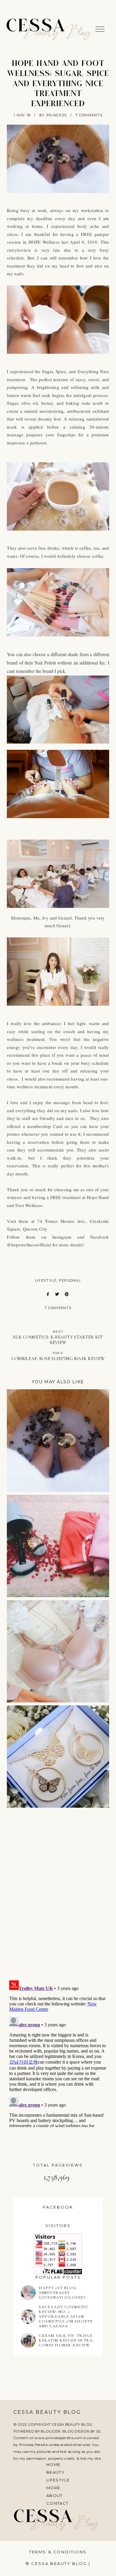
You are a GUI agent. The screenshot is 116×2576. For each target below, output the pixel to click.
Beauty (55, 2472)
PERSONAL (70, 1280)
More (53, 2488)
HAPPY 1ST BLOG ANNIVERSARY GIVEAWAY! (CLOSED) (62, 2293)
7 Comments (89, 115)
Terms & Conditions (58, 2552)
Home (53, 2464)
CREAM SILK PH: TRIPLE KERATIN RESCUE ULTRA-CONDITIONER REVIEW (66, 2340)
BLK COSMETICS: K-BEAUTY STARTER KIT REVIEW (58, 1337)
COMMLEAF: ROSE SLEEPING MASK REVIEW (58, 1356)
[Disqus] (58, 1897)
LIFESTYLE (46, 1280)
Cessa (36, 27)
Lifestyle (58, 2480)
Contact (57, 2503)
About (55, 2495)
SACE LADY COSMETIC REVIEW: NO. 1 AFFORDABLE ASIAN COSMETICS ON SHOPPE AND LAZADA (66, 2317)
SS (98, 2431)
